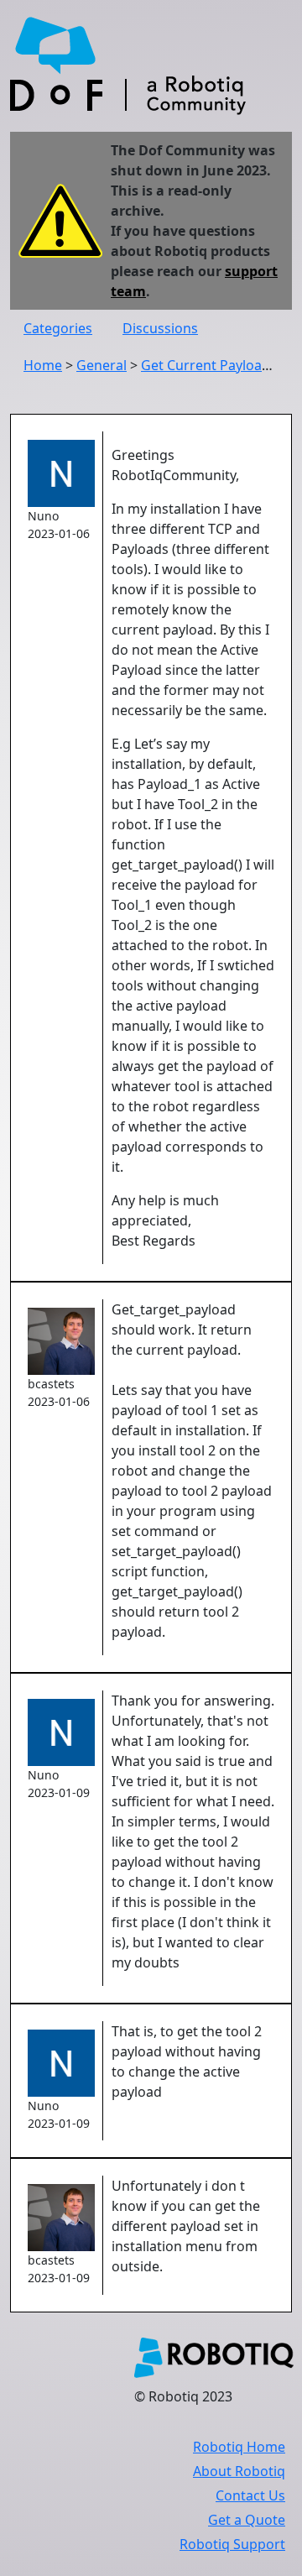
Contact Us (250, 2495)
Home (43, 365)
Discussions (160, 328)
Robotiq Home (239, 2447)
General (102, 365)
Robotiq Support (232, 2544)
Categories (58, 328)
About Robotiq (239, 2471)
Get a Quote (247, 2520)
